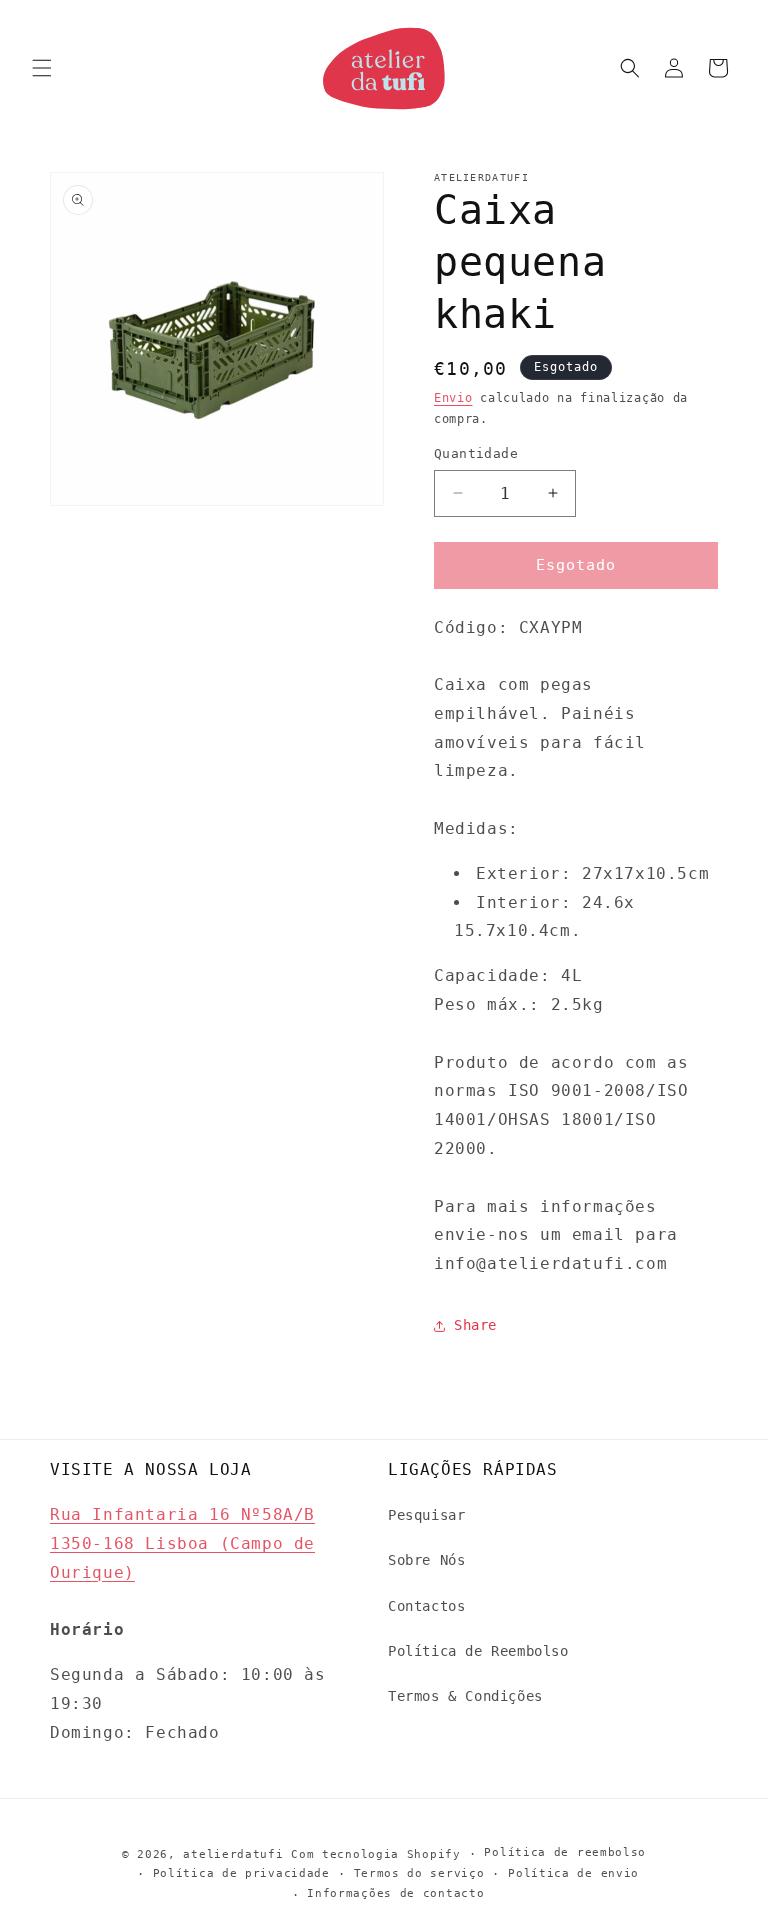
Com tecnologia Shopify (375, 1854)
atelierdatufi (233, 1854)
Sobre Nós (426, 1560)
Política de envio (573, 1873)
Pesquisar (426, 1515)
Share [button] (475, 1325)
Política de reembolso (565, 1852)
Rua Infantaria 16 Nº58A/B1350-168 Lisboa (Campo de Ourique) (182, 1543)
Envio (453, 398)
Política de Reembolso (478, 1651)
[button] (42, 68)
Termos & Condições (465, 1696)
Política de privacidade (241, 1873)
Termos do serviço (419, 1873)
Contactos (426, 1606)
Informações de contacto (395, 1893)
